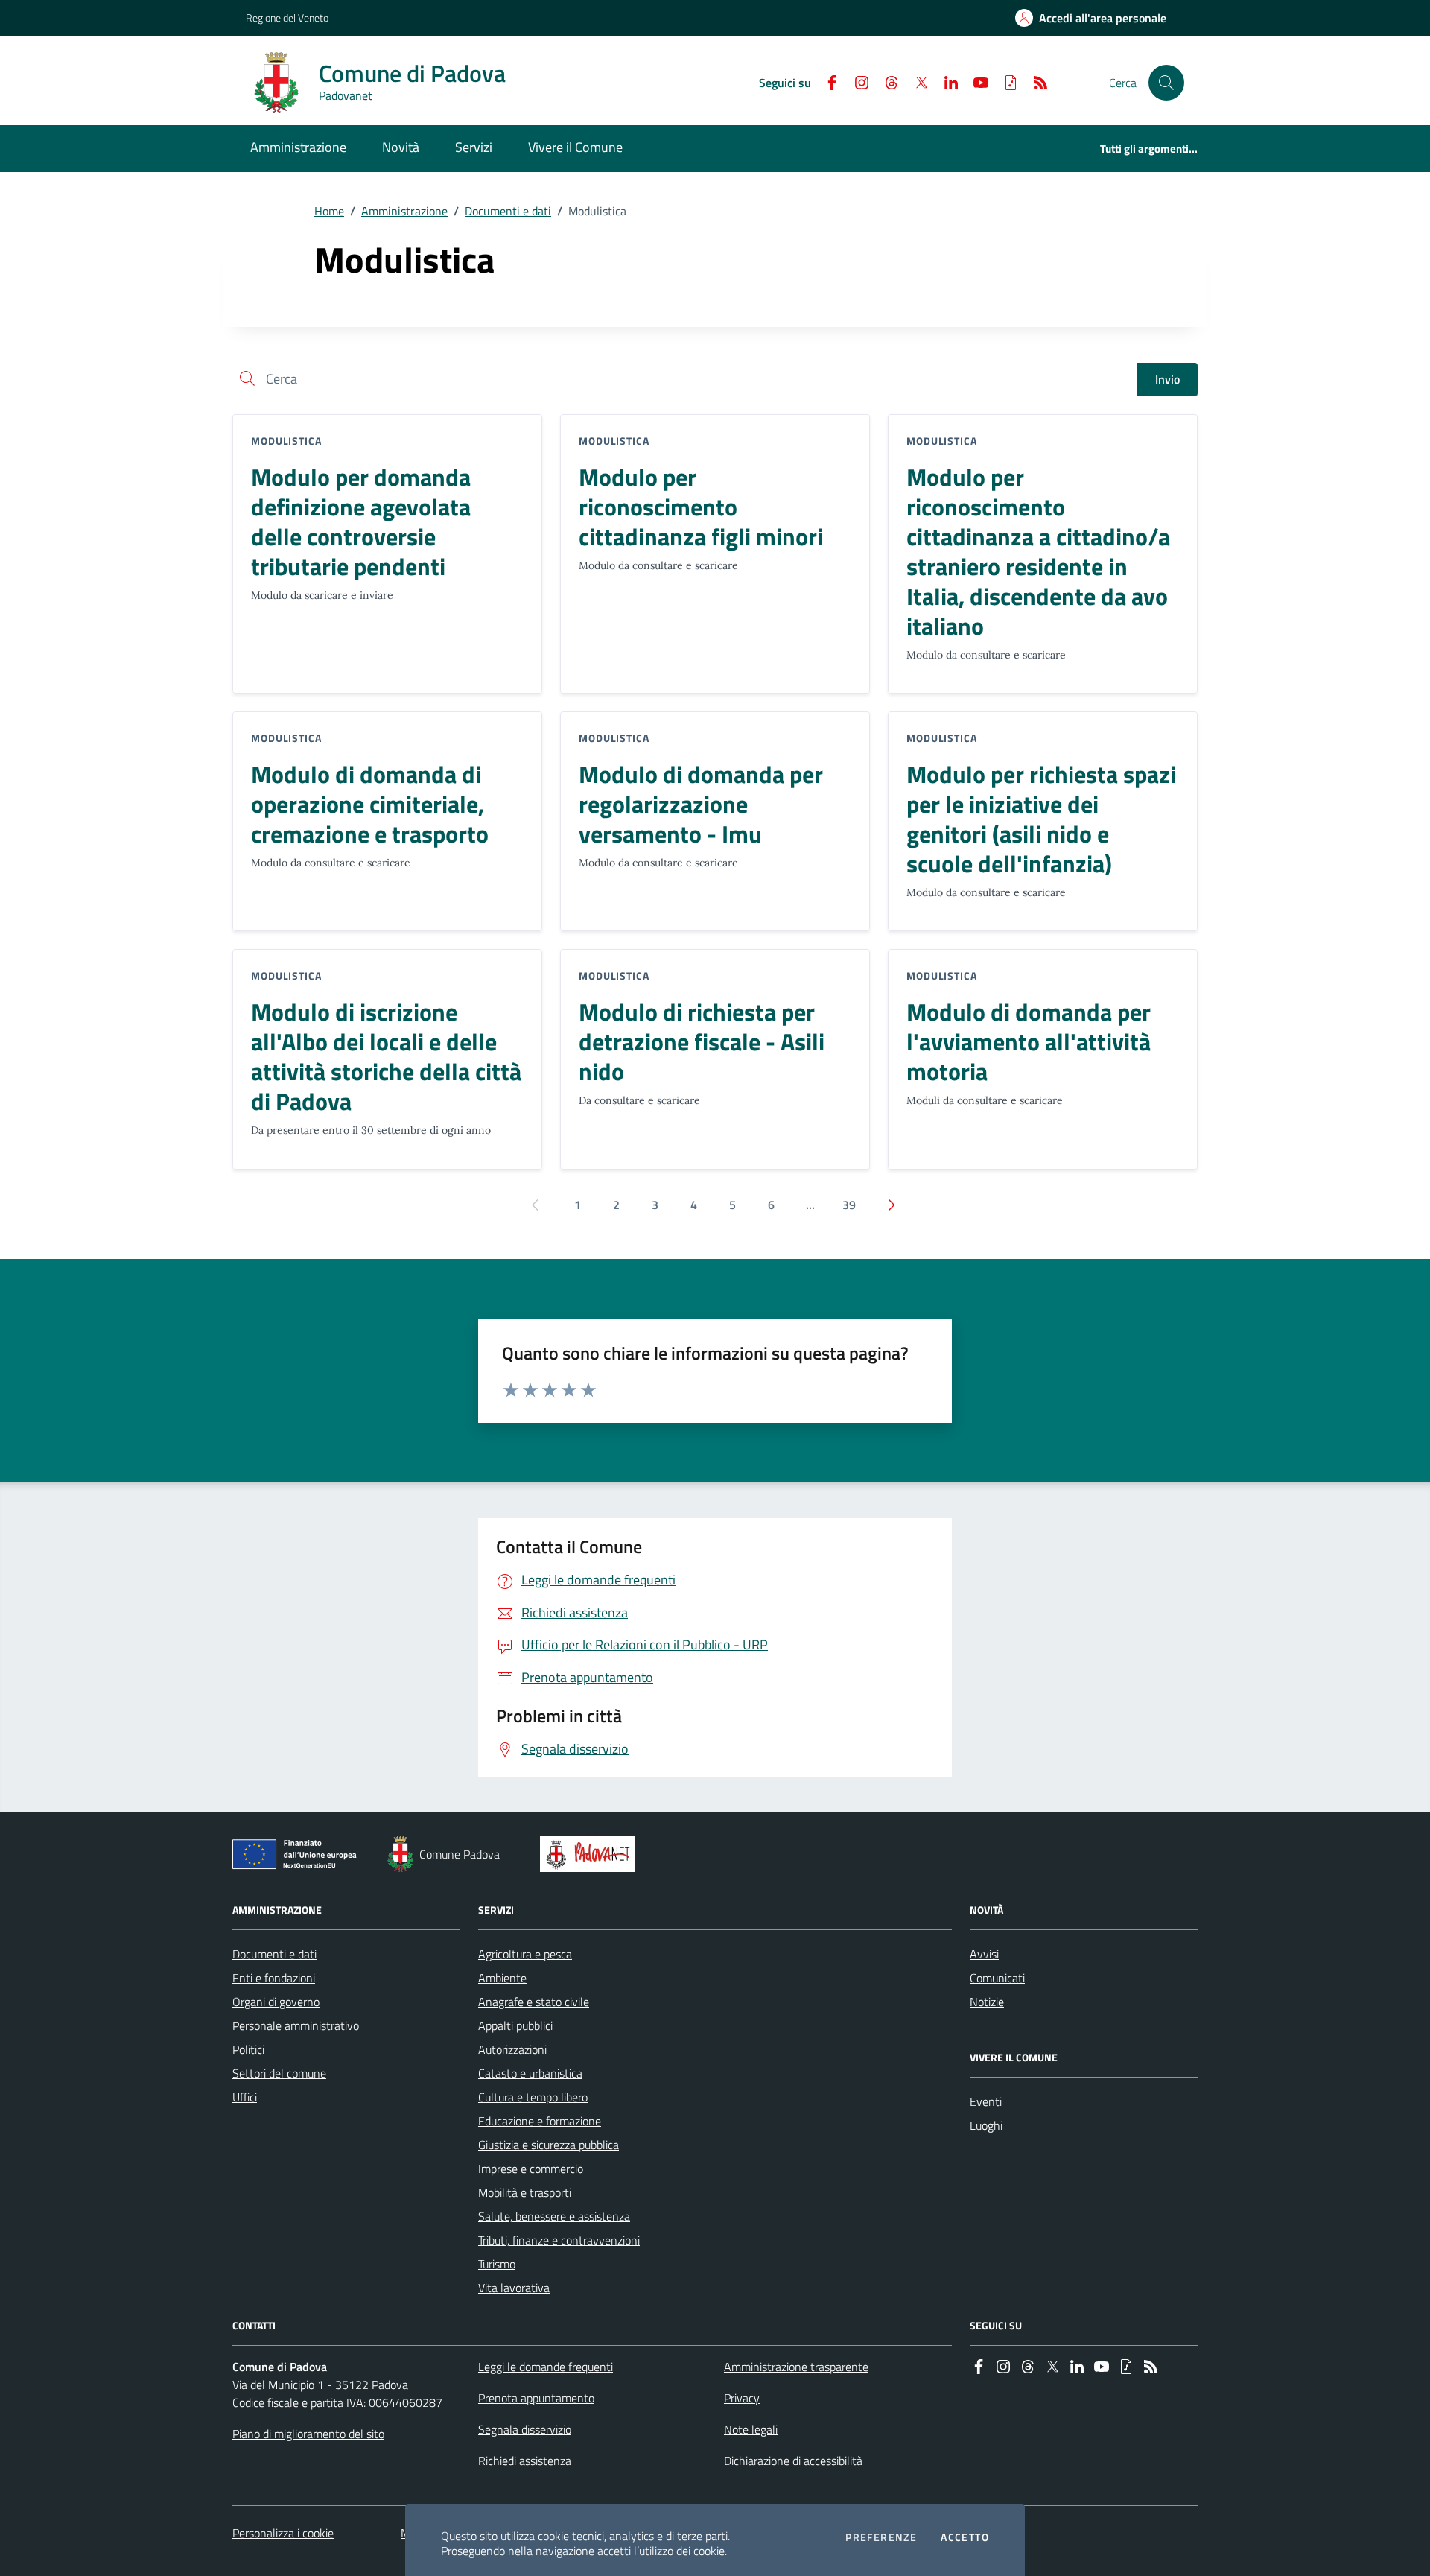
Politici (248, 2049)
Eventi (986, 2101)
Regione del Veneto (287, 18)
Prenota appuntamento (536, 2398)
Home (329, 211)
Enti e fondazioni (274, 1978)
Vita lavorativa (514, 2288)
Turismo (497, 2264)
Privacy (742, 2398)
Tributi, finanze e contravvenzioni (559, 2240)
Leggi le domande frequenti (546, 2367)
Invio (1167, 379)
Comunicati (997, 1978)
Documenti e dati (508, 211)
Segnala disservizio (525, 2429)
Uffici (245, 2097)
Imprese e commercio (531, 2169)
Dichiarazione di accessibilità (793, 2461)
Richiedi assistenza (525, 2461)
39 (849, 1205)
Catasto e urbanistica (530, 2073)
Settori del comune (279, 2073)
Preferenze (881, 2537)
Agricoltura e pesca (525, 1954)
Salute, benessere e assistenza (554, 2216)
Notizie (987, 2002)
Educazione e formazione (540, 2121)
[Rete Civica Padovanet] (591, 1854)
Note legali (751, 2429)
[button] (1166, 83)
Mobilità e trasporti (525, 2192)
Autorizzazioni (512, 2049)
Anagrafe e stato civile (534, 2002)
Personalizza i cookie (283, 2533)
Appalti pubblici (515, 2025)
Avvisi (984, 1954)
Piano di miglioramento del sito (308, 2434)
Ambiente (502, 1978)
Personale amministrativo (296, 2025)
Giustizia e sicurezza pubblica (549, 2145)
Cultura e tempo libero (533, 2097)
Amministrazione (404, 211)
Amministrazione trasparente (796, 2367)
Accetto (965, 2537)
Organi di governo (276, 2002)
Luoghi (986, 2125)
